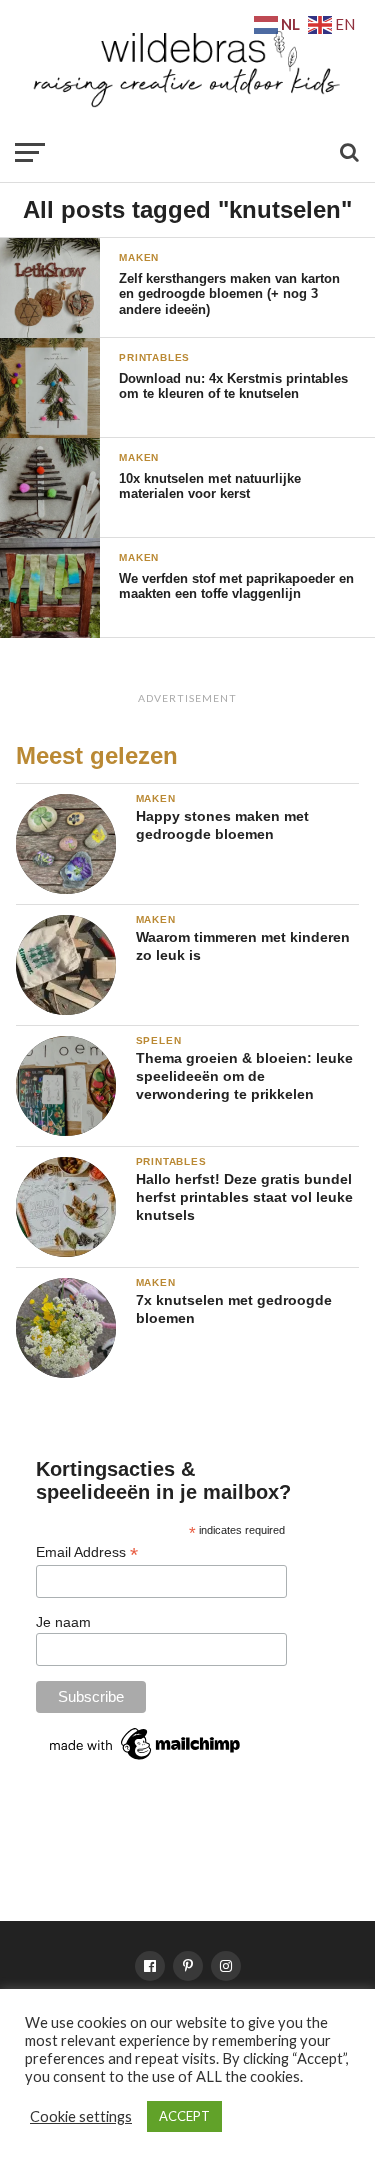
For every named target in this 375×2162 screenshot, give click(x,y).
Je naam (63, 1622)
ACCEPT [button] (184, 2116)
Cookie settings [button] (81, 2116)
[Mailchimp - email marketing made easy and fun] (146, 1759)
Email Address (87, 1552)
